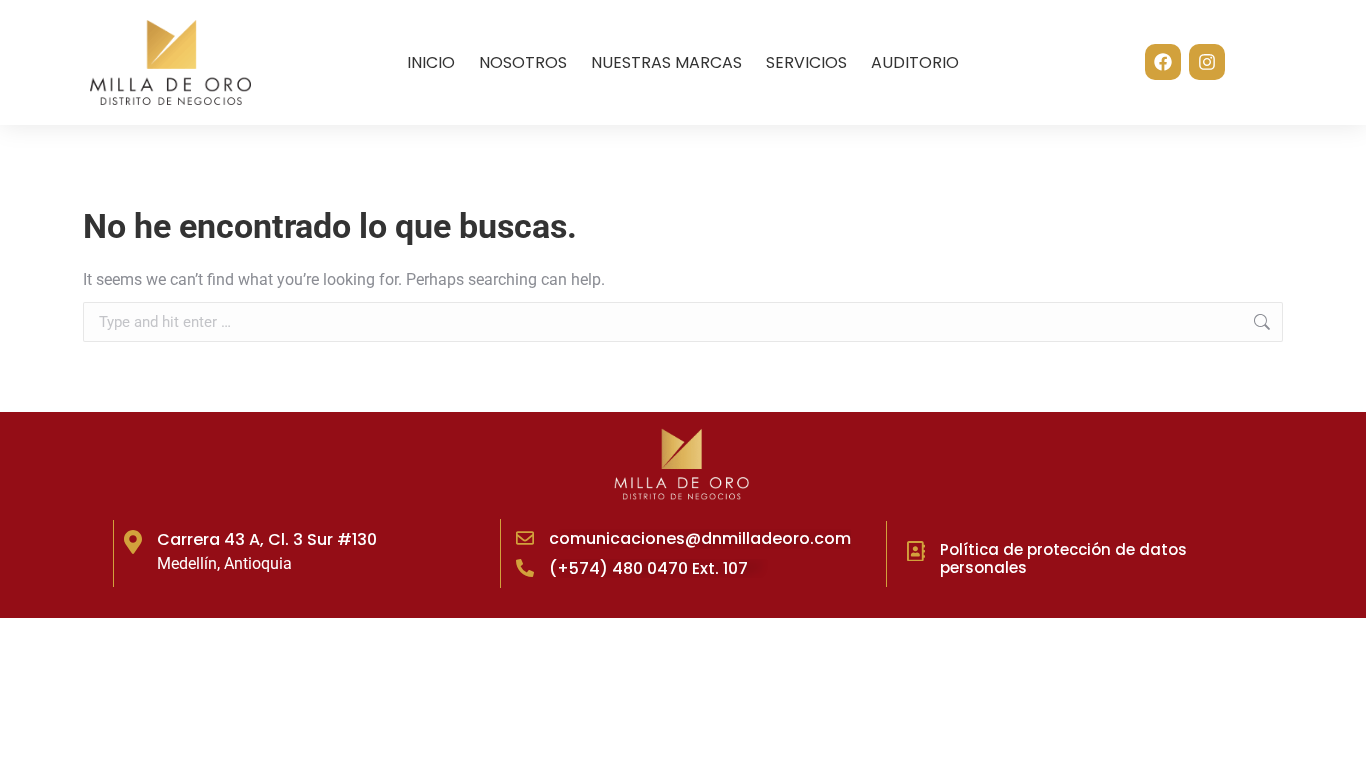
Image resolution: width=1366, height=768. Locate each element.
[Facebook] (1163, 62)
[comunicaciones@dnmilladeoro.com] (525, 538)
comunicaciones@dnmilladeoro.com (700, 538)
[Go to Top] (1336, 738)
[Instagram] (1207, 62)
